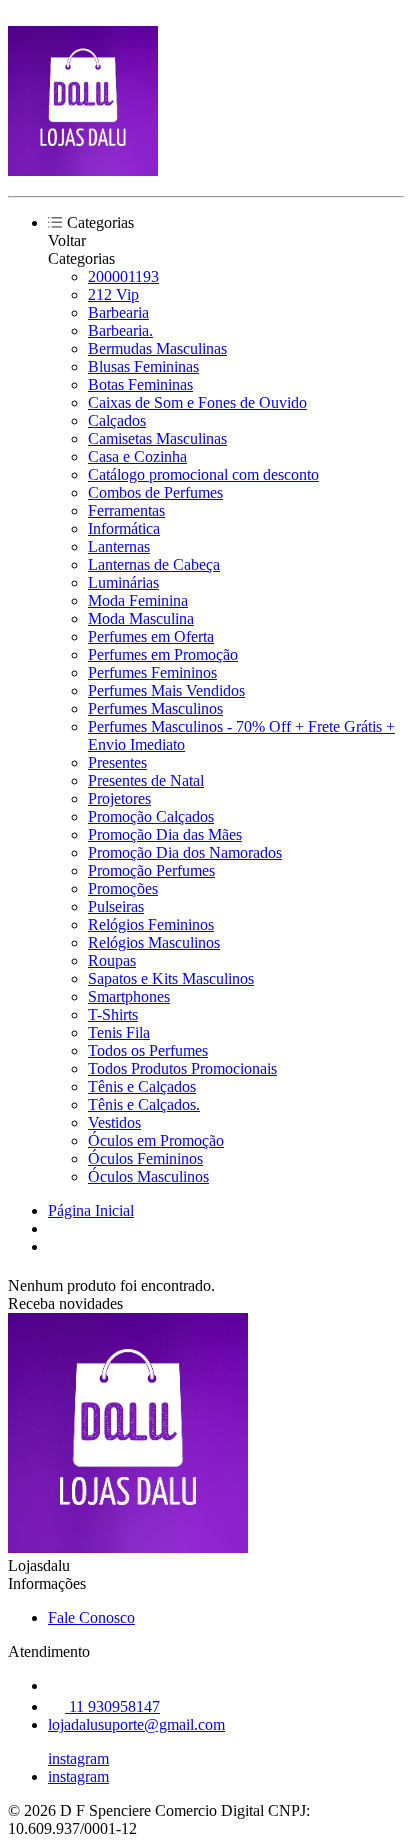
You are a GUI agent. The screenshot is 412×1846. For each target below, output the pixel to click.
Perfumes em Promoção (163, 654)
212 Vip (113, 294)
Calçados (117, 420)
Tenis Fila (119, 1032)
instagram (78, 1758)
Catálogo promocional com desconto (203, 474)
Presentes (117, 762)
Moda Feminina (138, 600)
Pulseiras (116, 906)
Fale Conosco (91, 1617)
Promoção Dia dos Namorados (185, 852)
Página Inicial (91, 1210)
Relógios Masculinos (154, 942)
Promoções (123, 888)
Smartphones (129, 996)
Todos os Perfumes (148, 1050)
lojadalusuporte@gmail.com (136, 1724)
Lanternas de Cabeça (154, 564)
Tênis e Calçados (142, 1086)
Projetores (119, 798)
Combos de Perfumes (155, 492)
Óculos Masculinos (148, 1176)
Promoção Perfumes (151, 870)
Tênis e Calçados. (144, 1104)
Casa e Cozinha (137, 456)
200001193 (123, 276)
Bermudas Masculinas (157, 348)
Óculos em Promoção (156, 1140)
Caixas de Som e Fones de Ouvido (197, 402)
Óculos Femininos (145, 1158)
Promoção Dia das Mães (165, 834)
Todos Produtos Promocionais (182, 1068)
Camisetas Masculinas (157, 438)
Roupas (112, 960)
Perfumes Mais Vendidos (166, 690)
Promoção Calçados (151, 816)
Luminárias (123, 582)
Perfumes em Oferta (151, 636)
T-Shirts (113, 1014)
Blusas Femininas (143, 366)
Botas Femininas (140, 384)
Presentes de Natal (146, 780)
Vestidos (114, 1122)
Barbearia (118, 312)
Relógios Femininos (151, 924)
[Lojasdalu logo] (83, 170)
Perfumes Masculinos (155, 708)
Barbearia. (120, 330)
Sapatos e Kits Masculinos (171, 978)
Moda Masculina (141, 618)
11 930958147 (112, 1706)
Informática (124, 528)
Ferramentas (126, 510)
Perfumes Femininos (152, 672)
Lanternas (119, 546)
